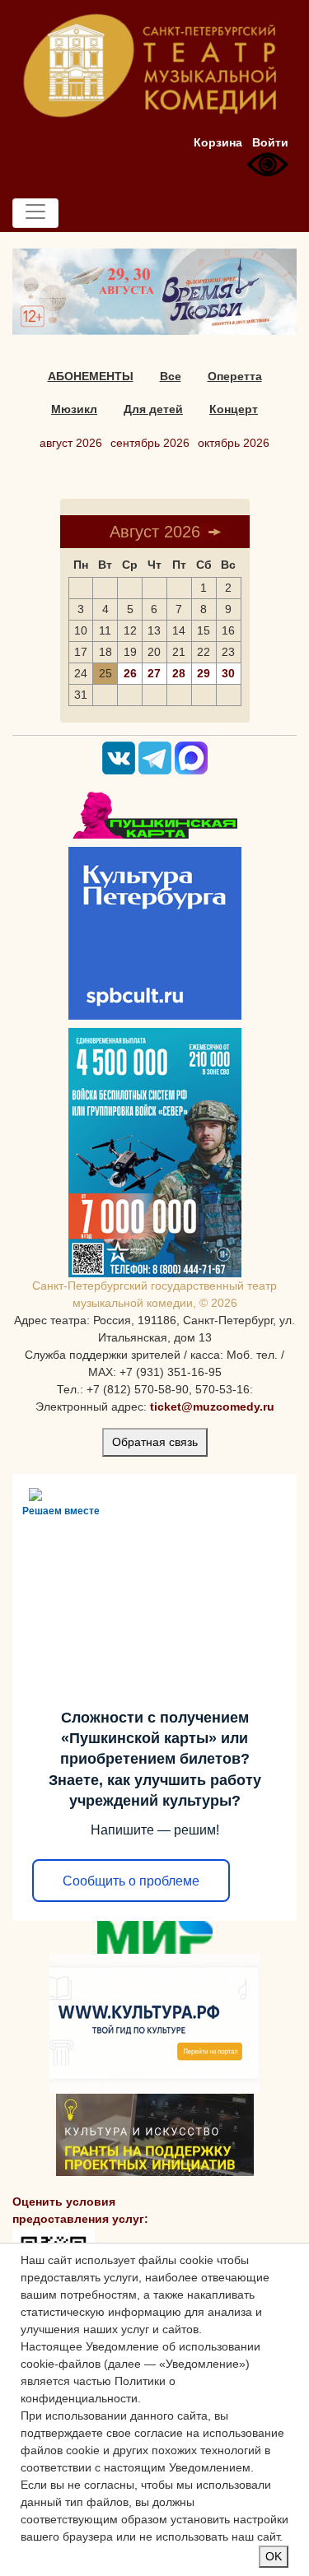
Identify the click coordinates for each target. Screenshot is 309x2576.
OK (274, 2556)
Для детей (153, 409)
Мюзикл (74, 409)
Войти (270, 142)
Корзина (218, 142)
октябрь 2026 (234, 443)
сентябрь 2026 (150, 443)
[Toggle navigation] (35, 213)
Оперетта (235, 376)
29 (204, 673)
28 (179, 673)
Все (171, 376)
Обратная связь (155, 1442)
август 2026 (71, 443)
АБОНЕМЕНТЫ (91, 376)
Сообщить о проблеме (131, 1881)
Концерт (234, 409)
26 (130, 673)
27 (154, 673)
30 (228, 673)
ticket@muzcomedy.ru (212, 1407)
